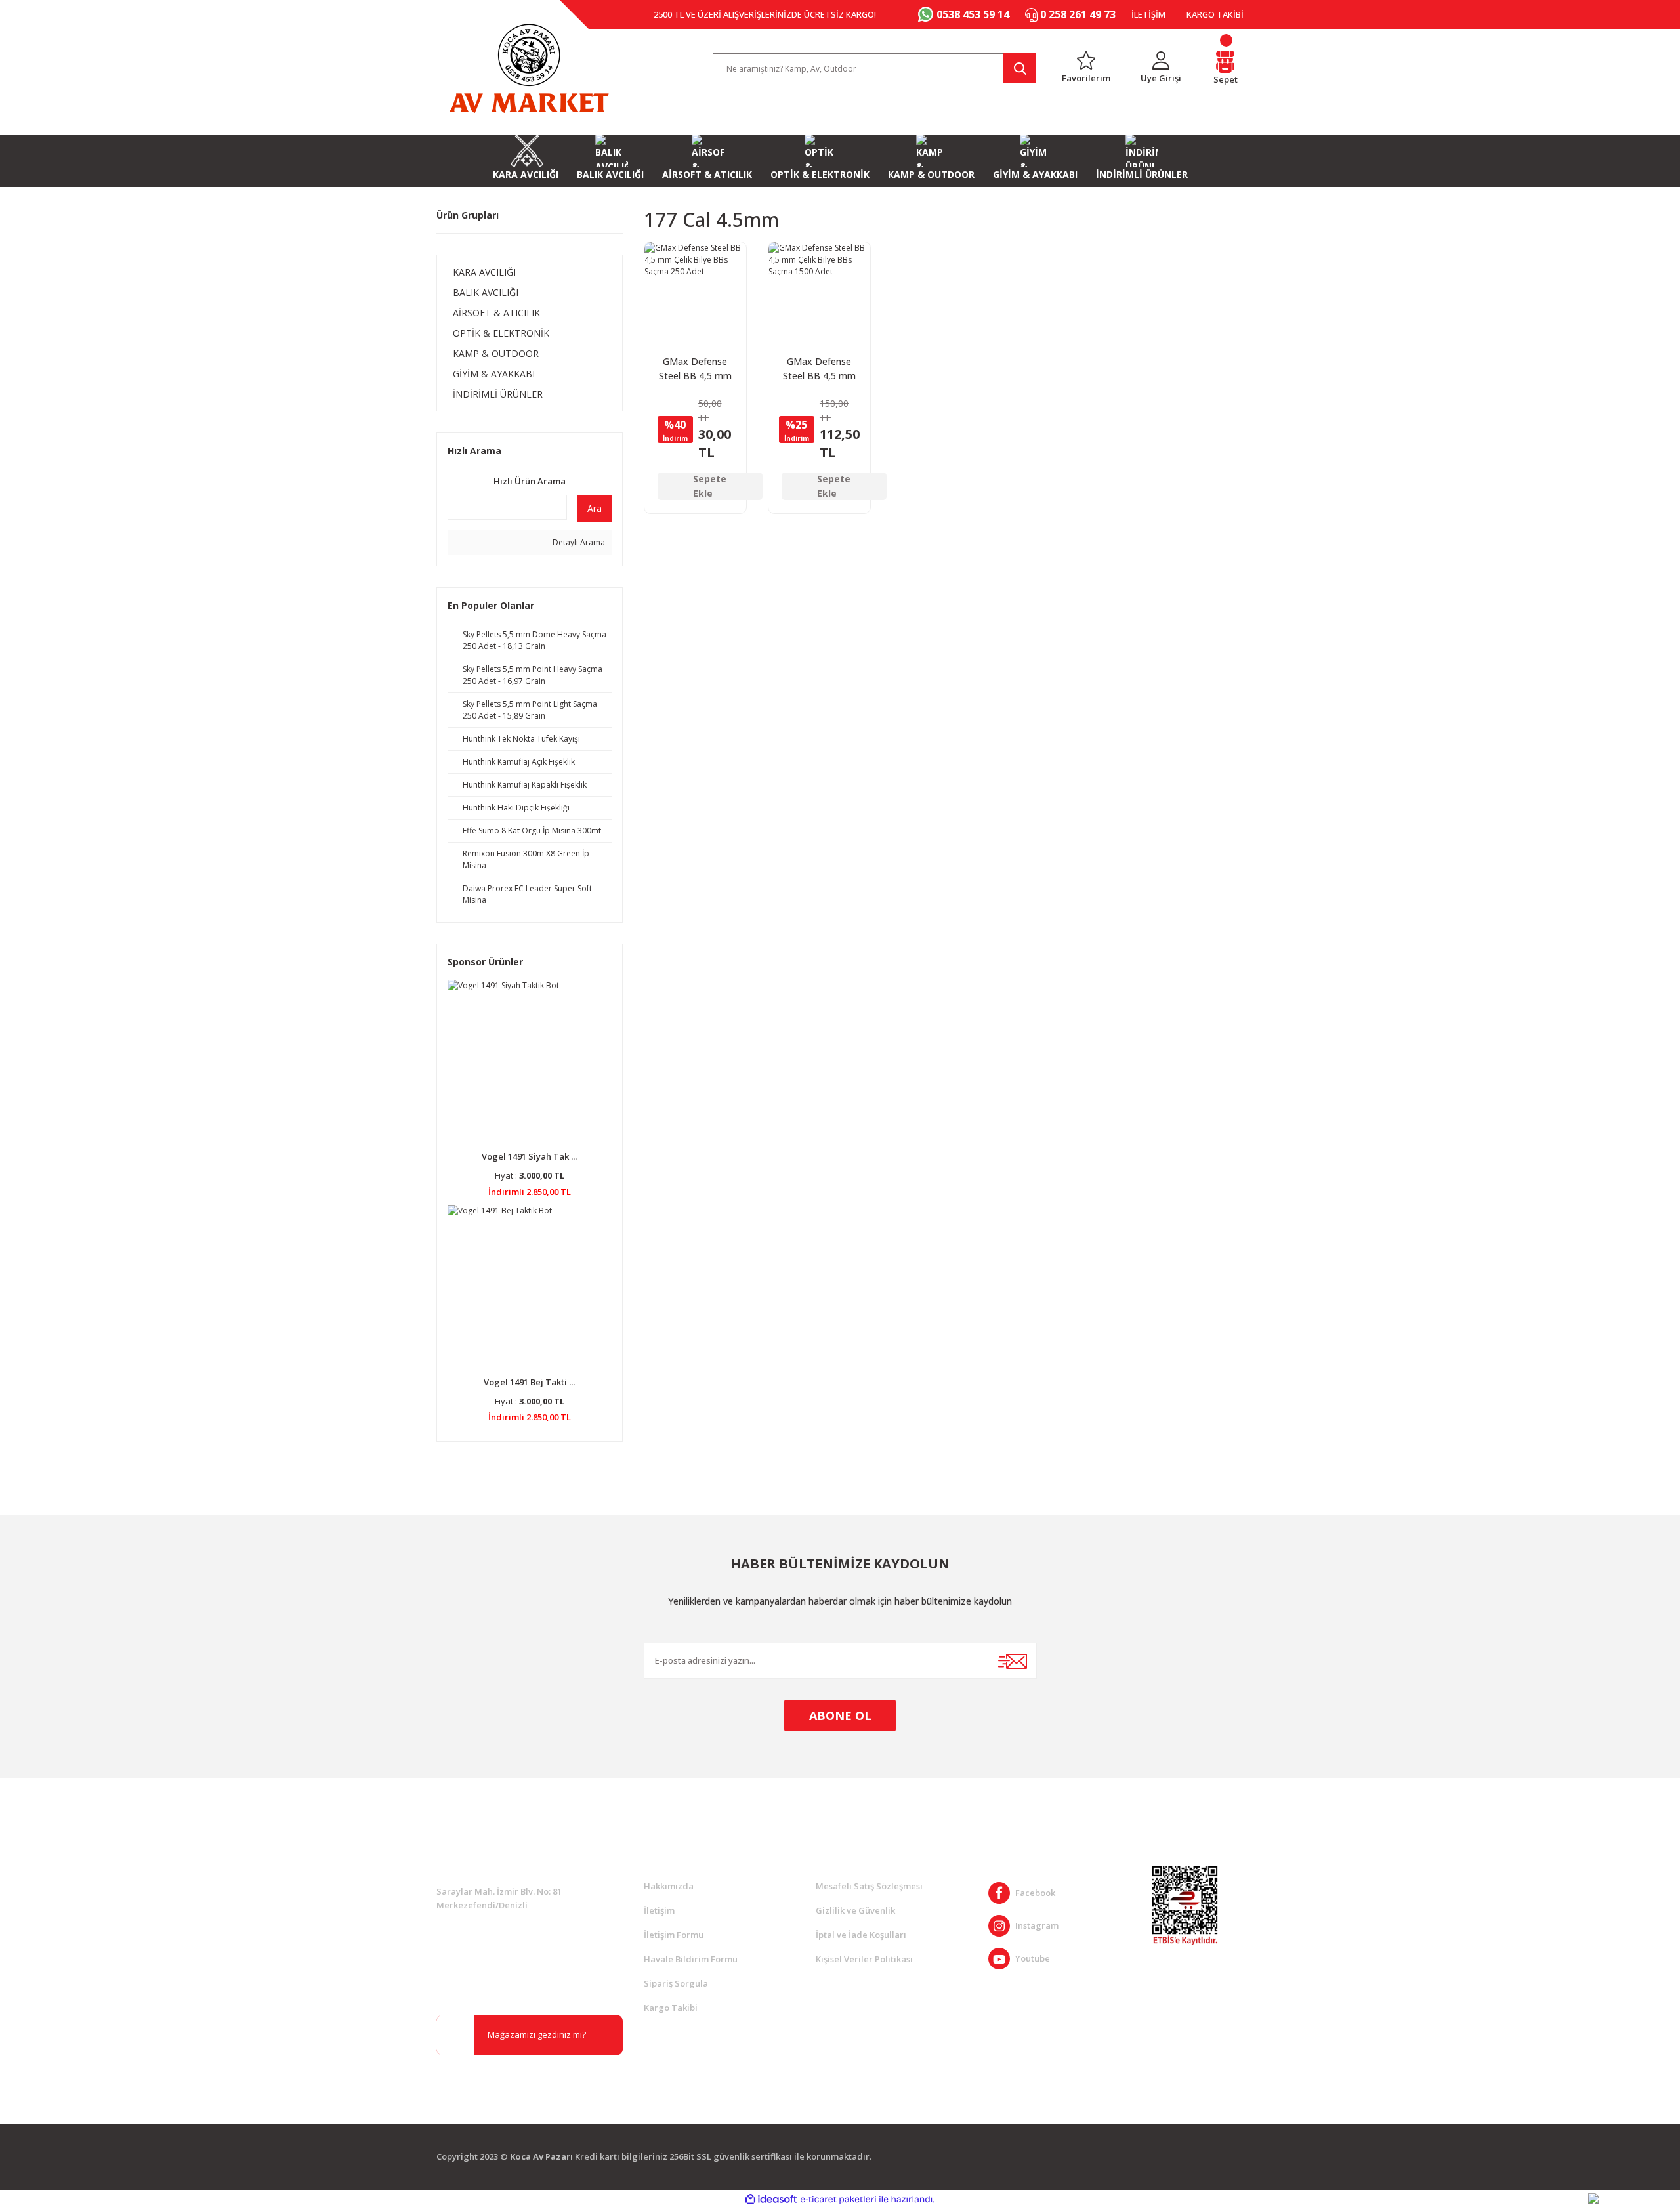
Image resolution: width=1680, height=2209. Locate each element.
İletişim (659, 1910)
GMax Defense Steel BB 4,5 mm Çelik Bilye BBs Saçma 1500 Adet (819, 369)
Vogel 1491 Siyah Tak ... (529, 1156)
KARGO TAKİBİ (1215, 14)
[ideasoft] (771, 2199)
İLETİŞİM (1148, 14)
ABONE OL (840, 1715)
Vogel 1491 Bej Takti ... (529, 1382)
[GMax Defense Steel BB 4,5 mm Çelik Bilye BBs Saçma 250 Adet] (695, 293)
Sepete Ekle (710, 486)
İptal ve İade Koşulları (861, 1935)
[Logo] (529, 68)
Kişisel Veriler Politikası (864, 1959)
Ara (595, 508)
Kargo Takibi (671, 2008)
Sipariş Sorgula (676, 1983)
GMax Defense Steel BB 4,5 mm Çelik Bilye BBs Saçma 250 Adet (695, 369)
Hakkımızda (669, 1886)
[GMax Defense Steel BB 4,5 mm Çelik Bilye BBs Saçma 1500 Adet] (819, 293)
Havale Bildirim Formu (691, 1959)
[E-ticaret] (838, 2199)
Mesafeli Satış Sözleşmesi (869, 1886)
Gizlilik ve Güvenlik (855, 1910)
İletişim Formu (674, 1935)
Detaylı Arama (578, 542)
